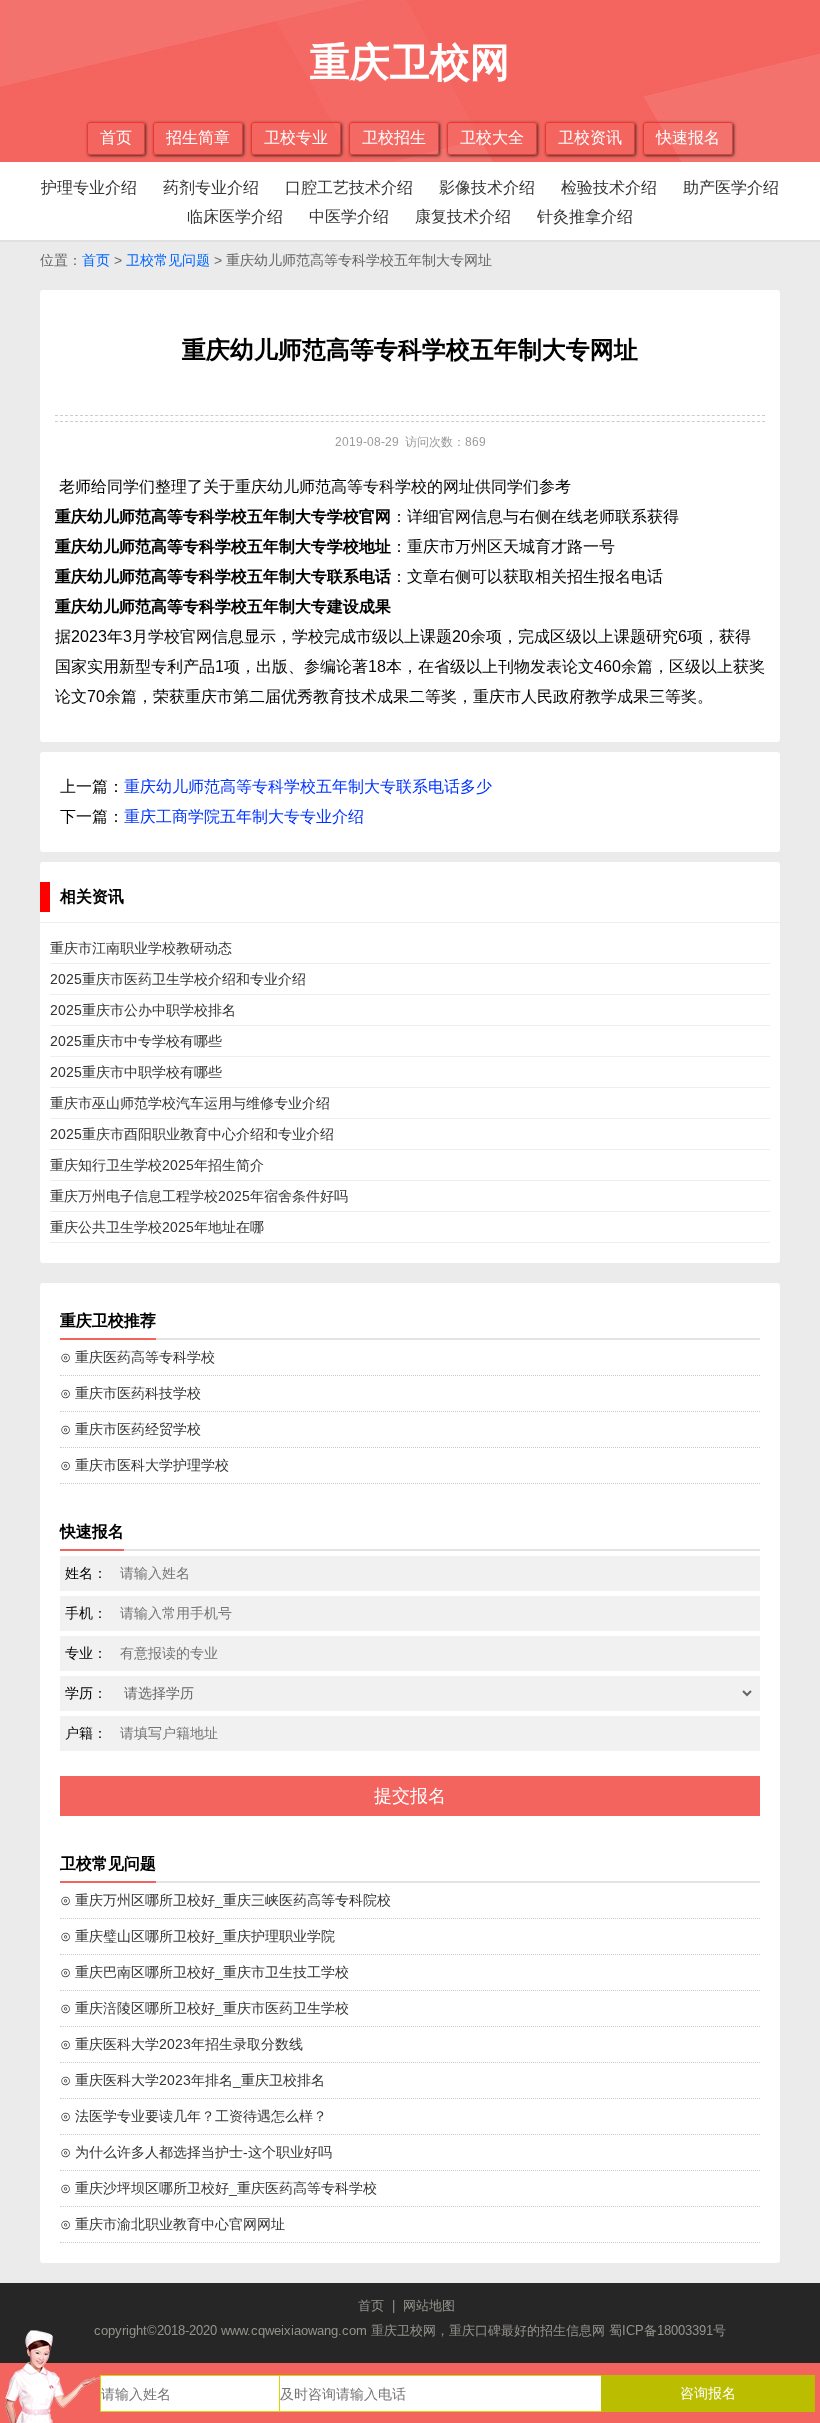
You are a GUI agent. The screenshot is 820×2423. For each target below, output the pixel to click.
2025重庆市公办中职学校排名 (143, 1010)
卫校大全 (492, 137)
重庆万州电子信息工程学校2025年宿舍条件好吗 (199, 1196)
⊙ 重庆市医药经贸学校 (130, 1429)
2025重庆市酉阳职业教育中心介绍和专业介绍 (192, 1134)
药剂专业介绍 (211, 187)
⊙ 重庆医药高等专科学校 (137, 1357)
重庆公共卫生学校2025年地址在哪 (157, 1227)
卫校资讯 (590, 137)
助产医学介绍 (731, 187)
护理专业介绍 (89, 187)
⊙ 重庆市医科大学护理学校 (144, 1465)
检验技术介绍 (609, 187)
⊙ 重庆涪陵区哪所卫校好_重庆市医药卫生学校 (204, 2008)
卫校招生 (394, 137)
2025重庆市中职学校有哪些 (136, 1072)
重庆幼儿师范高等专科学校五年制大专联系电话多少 (308, 786)
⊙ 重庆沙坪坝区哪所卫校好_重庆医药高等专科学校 (218, 2188)
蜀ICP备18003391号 (667, 2330)
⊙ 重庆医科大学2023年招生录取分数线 (181, 2044)
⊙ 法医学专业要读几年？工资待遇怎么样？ (193, 2116)
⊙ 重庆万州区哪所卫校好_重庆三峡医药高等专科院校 (225, 1900)
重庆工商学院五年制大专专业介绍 (244, 816)
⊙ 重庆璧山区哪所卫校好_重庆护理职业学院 (197, 1936)
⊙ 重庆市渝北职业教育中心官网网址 (172, 2224)
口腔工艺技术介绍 (349, 187)
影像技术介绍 (487, 187)
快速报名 (688, 137)
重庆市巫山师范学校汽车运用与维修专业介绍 (190, 1103)
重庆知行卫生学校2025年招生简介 (157, 1165)
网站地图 (429, 2305)
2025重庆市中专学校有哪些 (136, 1041)
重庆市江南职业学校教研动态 (141, 948)
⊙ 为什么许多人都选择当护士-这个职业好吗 (196, 2152)
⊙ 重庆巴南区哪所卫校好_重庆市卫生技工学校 (204, 1972)
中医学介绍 (349, 216)
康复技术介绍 (463, 216)
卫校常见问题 (168, 260)
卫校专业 (296, 137)
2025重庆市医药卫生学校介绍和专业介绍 (178, 979)
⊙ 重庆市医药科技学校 (130, 1393)
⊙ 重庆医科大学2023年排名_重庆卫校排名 (192, 2080)
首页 (116, 137)
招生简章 (198, 137)
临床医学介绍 (235, 216)
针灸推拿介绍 (585, 216)
